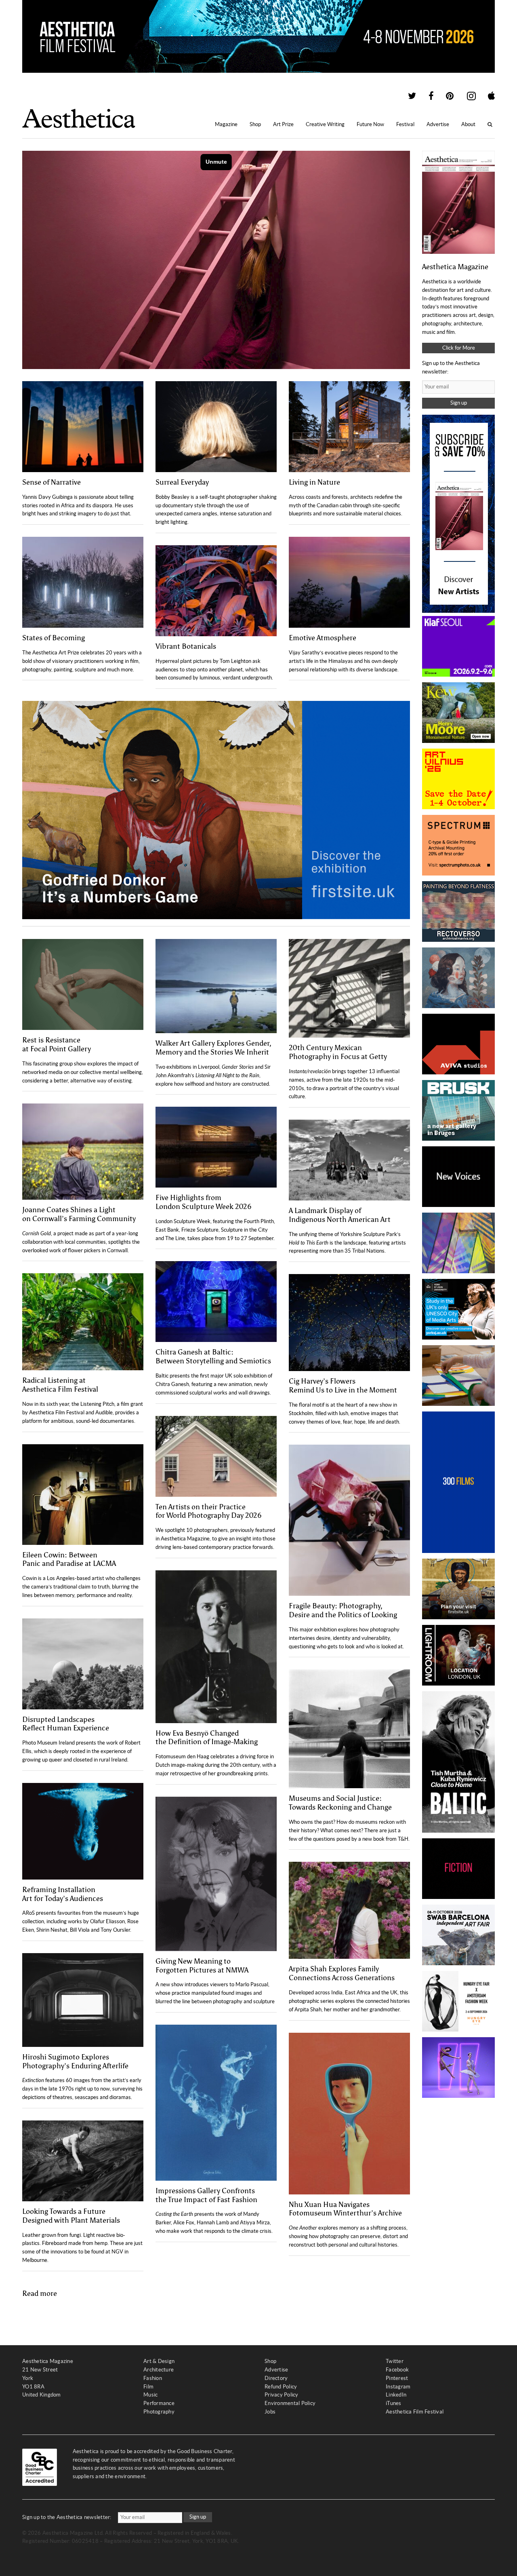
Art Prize (283, 124)
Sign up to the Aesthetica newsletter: (67, 2517)
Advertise (438, 124)
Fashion (153, 2378)
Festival (405, 124)
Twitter (395, 2361)
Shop (255, 124)
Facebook (397, 2370)
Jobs (270, 2412)
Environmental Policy (290, 2403)
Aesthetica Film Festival (415, 2412)
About (468, 124)
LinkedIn (396, 2395)
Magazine (226, 124)
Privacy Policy (282, 2395)
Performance (159, 2403)
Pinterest (397, 2378)
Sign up (459, 403)
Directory (276, 2378)
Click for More (459, 348)
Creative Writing (325, 124)
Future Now (370, 124)
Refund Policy (281, 2387)
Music (150, 2395)
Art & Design (159, 2361)
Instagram (398, 2387)
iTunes (394, 2403)
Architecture (159, 2370)
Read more (40, 2293)
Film (148, 2387)
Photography (159, 2412)
